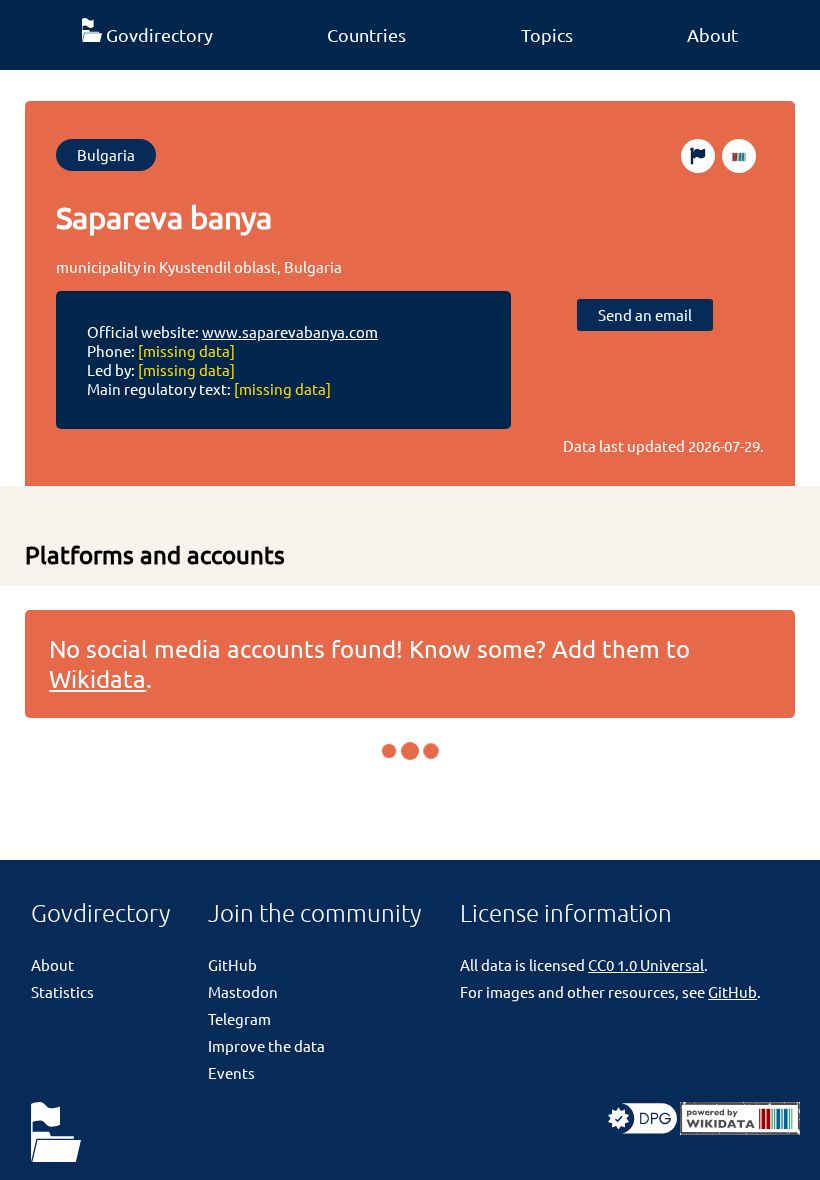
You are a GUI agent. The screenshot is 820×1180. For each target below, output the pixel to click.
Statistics (62, 991)
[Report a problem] (698, 156)
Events (231, 1072)
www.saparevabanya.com (290, 331)
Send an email (645, 314)
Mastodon (243, 991)
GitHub (232, 964)
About (712, 34)
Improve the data (266, 1045)
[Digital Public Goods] (642, 1128)
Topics (547, 34)
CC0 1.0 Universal (646, 964)
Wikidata (97, 678)
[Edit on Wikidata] (739, 156)
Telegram (239, 1018)
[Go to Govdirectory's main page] (56, 1133)
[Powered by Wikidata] (740, 1128)
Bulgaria (106, 154)
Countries (366, 34)
